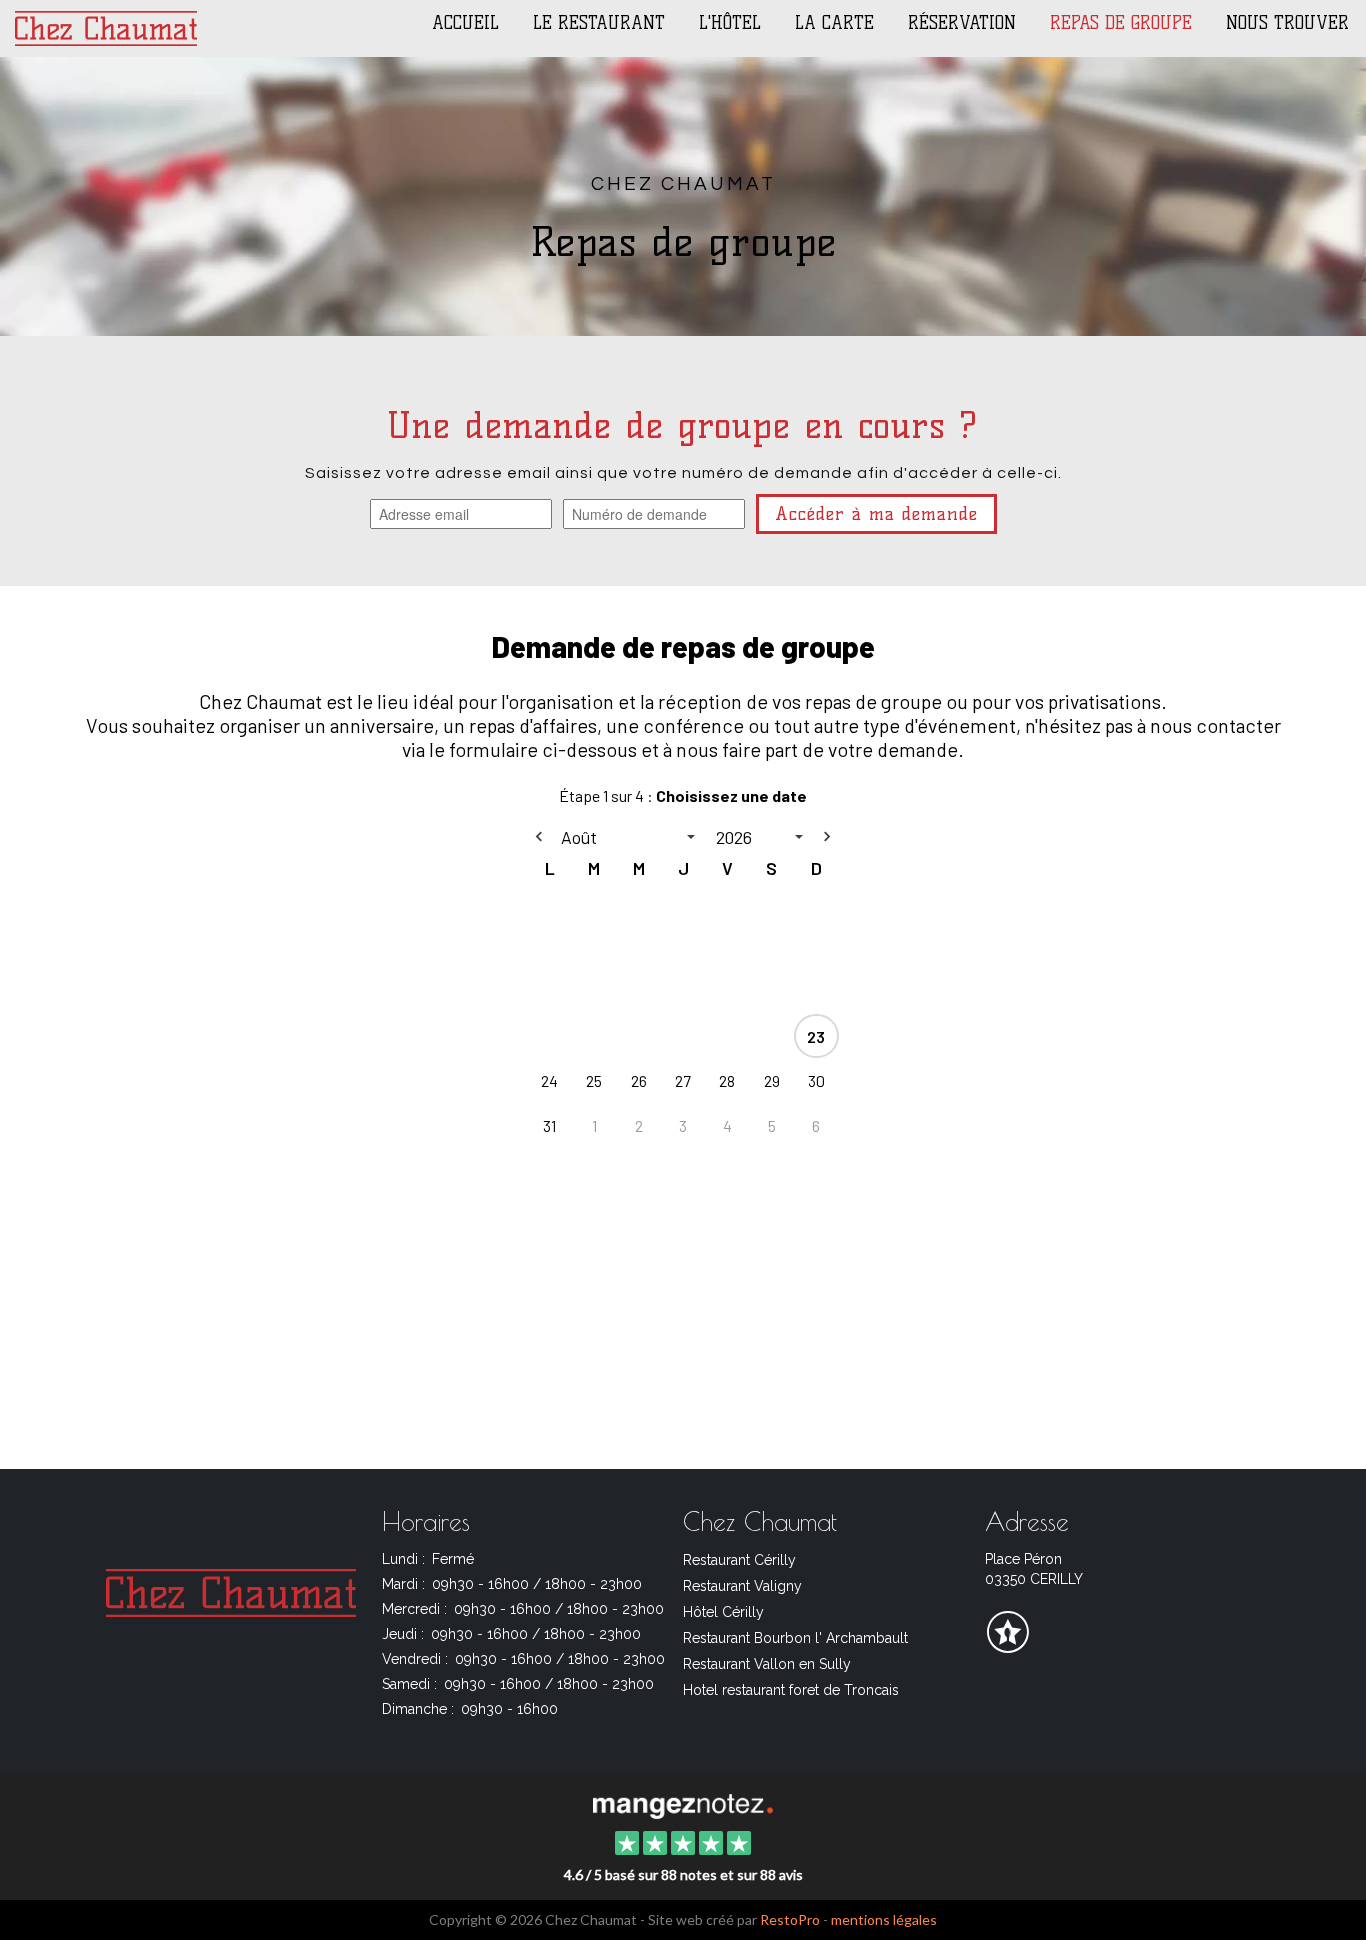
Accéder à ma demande (876, 514)
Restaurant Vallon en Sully (767, 1664)
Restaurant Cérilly (739, 1560)
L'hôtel (730, 23)
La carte (834, 23)
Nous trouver (1287, 23)
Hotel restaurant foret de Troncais (791, 1690)
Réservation (962, 23)
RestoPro (790, 1919)
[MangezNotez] (1007, 1646)
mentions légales (884, 1919)
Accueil (465, 23)
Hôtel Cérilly (723, 1612)
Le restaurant (599, 23)
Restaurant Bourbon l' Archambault (795, 1638)
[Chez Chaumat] (682, 1804)
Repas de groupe (1121, 23)
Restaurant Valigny (742, 1586)
